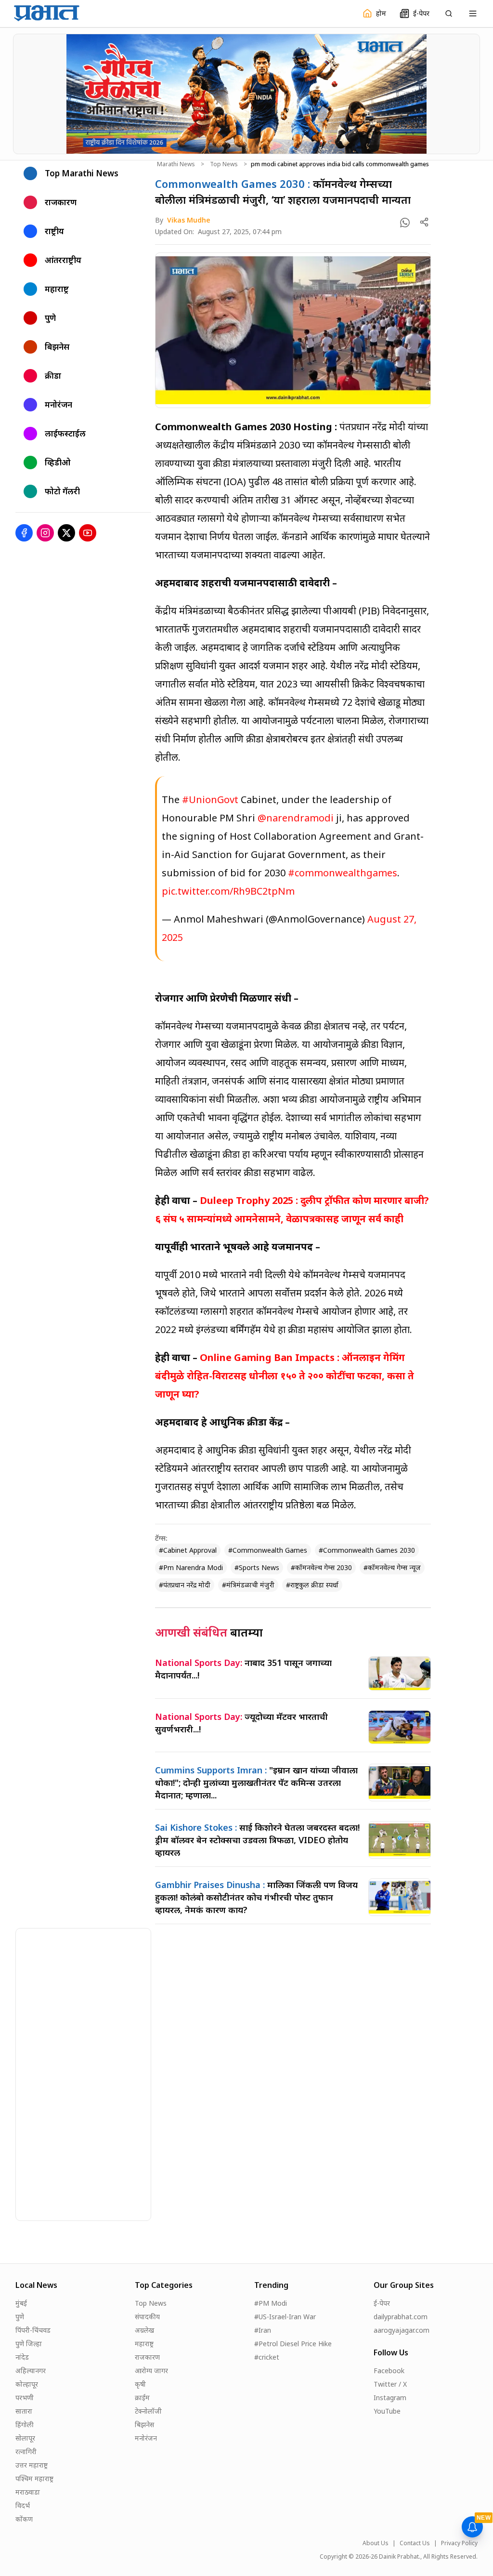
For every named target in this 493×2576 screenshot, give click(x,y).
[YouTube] (88, 533)
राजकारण (147, 2357)
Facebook (389, 2371)
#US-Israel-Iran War (285, 2317)
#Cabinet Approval (188, 1550)
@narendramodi (296, 818)
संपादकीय (147, 2317)
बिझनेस (144, 2424)
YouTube (387, 2411)
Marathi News (176, 164)
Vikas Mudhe (189, 220)
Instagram (390, 2398)
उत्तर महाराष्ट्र (32, 2465)
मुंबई (21, 2303)
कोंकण (24, 2519)
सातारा (24, 2411)
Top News (224, 164)
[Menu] (473, 13)
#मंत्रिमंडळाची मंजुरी (248, 1585)
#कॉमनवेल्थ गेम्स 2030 (321, 1567)
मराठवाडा (28, 2492)
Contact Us (415, 2543)
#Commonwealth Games (268, 1550)
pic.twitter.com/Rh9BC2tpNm (228, 891)
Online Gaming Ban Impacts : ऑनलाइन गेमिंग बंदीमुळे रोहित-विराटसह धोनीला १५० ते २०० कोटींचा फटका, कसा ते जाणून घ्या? (285, 1376)
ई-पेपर (382, 2303)
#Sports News (257, 1567)
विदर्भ (23, 2505)
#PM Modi (271, 2303)
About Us (376, 2543)
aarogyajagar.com (402, 2330)
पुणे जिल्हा (29, 2344)
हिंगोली (25, 2424)
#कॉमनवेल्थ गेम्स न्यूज (392, 1567)
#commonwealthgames (343, 873)
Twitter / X (390, 2384)
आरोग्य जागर (151, 2371)
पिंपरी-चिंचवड (33, 2330)
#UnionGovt (210, 799)
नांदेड (22, 2357)
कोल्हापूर (27, 2384)
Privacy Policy (459, 2543)
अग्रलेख (144, 2330)
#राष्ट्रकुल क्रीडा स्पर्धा (312, 1585)
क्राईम (142, 2398)
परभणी (25, 2398)
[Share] (424, 222)
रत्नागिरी (26, 2451)
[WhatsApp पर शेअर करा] (405, 223)
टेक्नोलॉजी (148, 2411)
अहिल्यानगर (31, 2371)
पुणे (20, 2317)
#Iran (263, 2330)
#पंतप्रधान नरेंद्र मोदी (185, 1585)
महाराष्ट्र (144, 2344)
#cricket (267, 2357)
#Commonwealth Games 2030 (367, 1550)
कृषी (140, 2384)
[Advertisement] (88, 2073)
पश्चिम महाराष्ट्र (34, 2478)
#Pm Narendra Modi (191, 1567)
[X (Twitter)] (66, 533)
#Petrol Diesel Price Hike (293, 2344)
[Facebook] (24, 533)
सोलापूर (25, 2438)
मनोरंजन (146, 2438)
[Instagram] (45, 533)
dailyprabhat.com (401, 2317)
